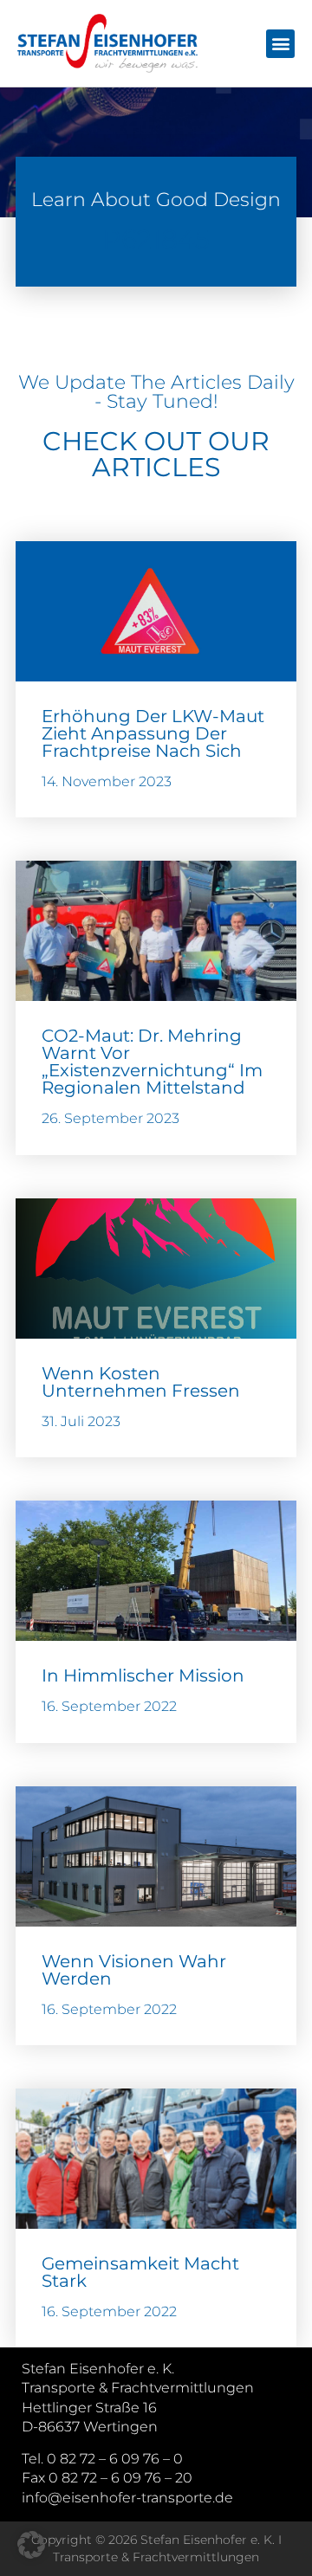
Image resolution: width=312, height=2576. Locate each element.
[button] (280, 44)
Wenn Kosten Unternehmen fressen (141, 1382)
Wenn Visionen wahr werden (134, 1970)
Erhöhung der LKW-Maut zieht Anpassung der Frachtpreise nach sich (153, 733)
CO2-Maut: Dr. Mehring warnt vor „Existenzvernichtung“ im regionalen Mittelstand (152, 1062)
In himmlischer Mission (143, 1675)
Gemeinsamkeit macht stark (140, 2272)
